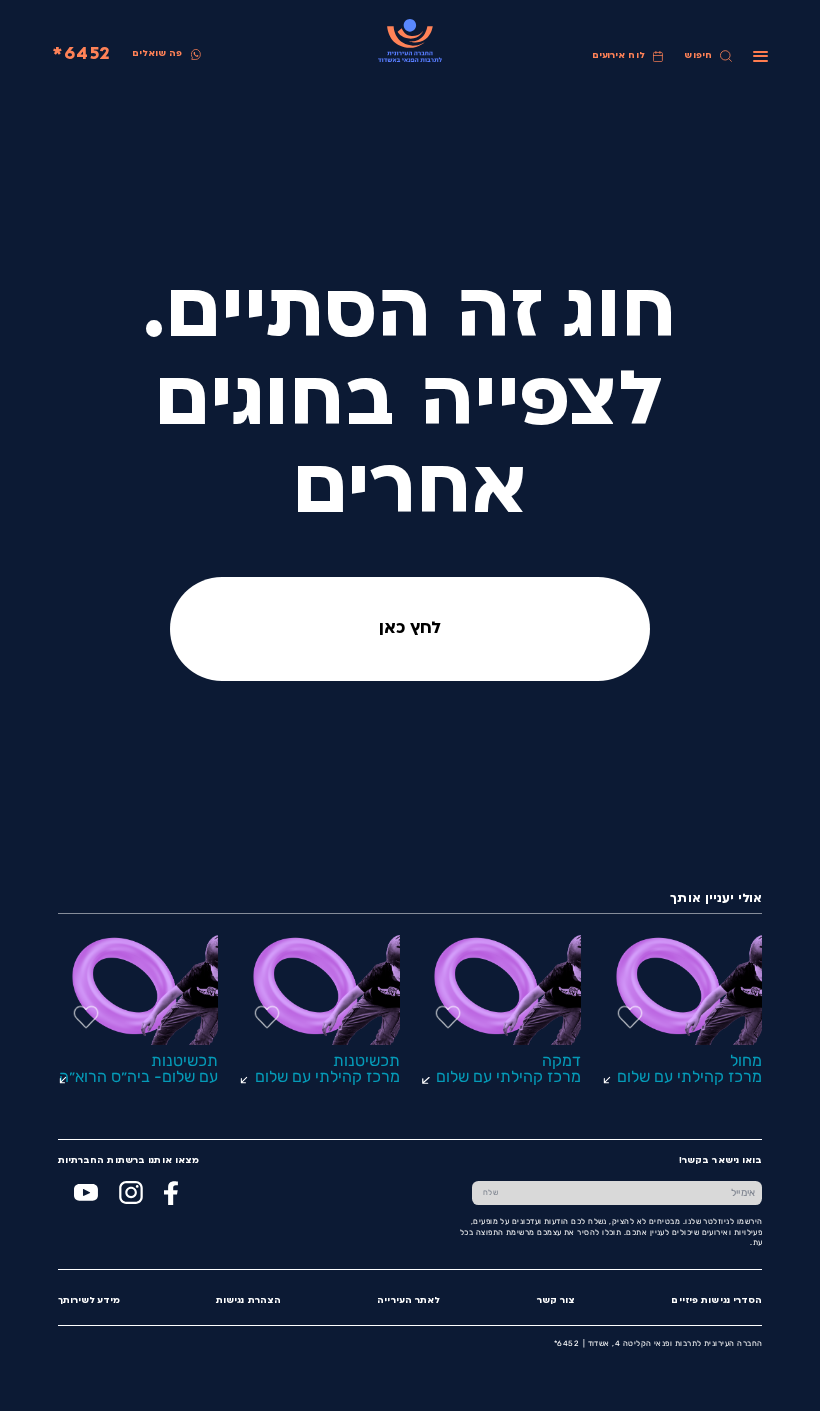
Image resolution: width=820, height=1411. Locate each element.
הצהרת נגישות (248, 1300)
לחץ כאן (410, 629)
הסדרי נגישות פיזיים (716, 1300)
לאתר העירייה (408, 1300)
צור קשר (556, 1300)
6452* (81, 54)
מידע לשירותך (89, 1300)
